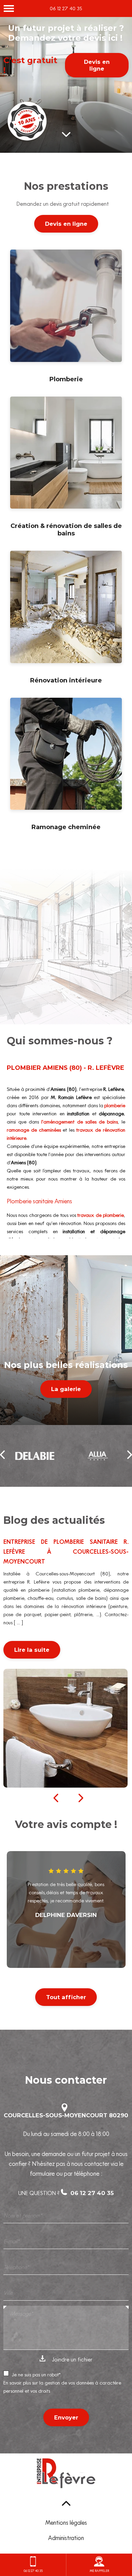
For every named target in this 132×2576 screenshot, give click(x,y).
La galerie (66, 1389)
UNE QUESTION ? (66, 2193)
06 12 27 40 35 (66, 8)
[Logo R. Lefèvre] (66, 2475)
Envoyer (66, 2417)
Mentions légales (66, 2523)
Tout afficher (66, 1997)
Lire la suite (32, 1650)
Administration (66, 2538)
